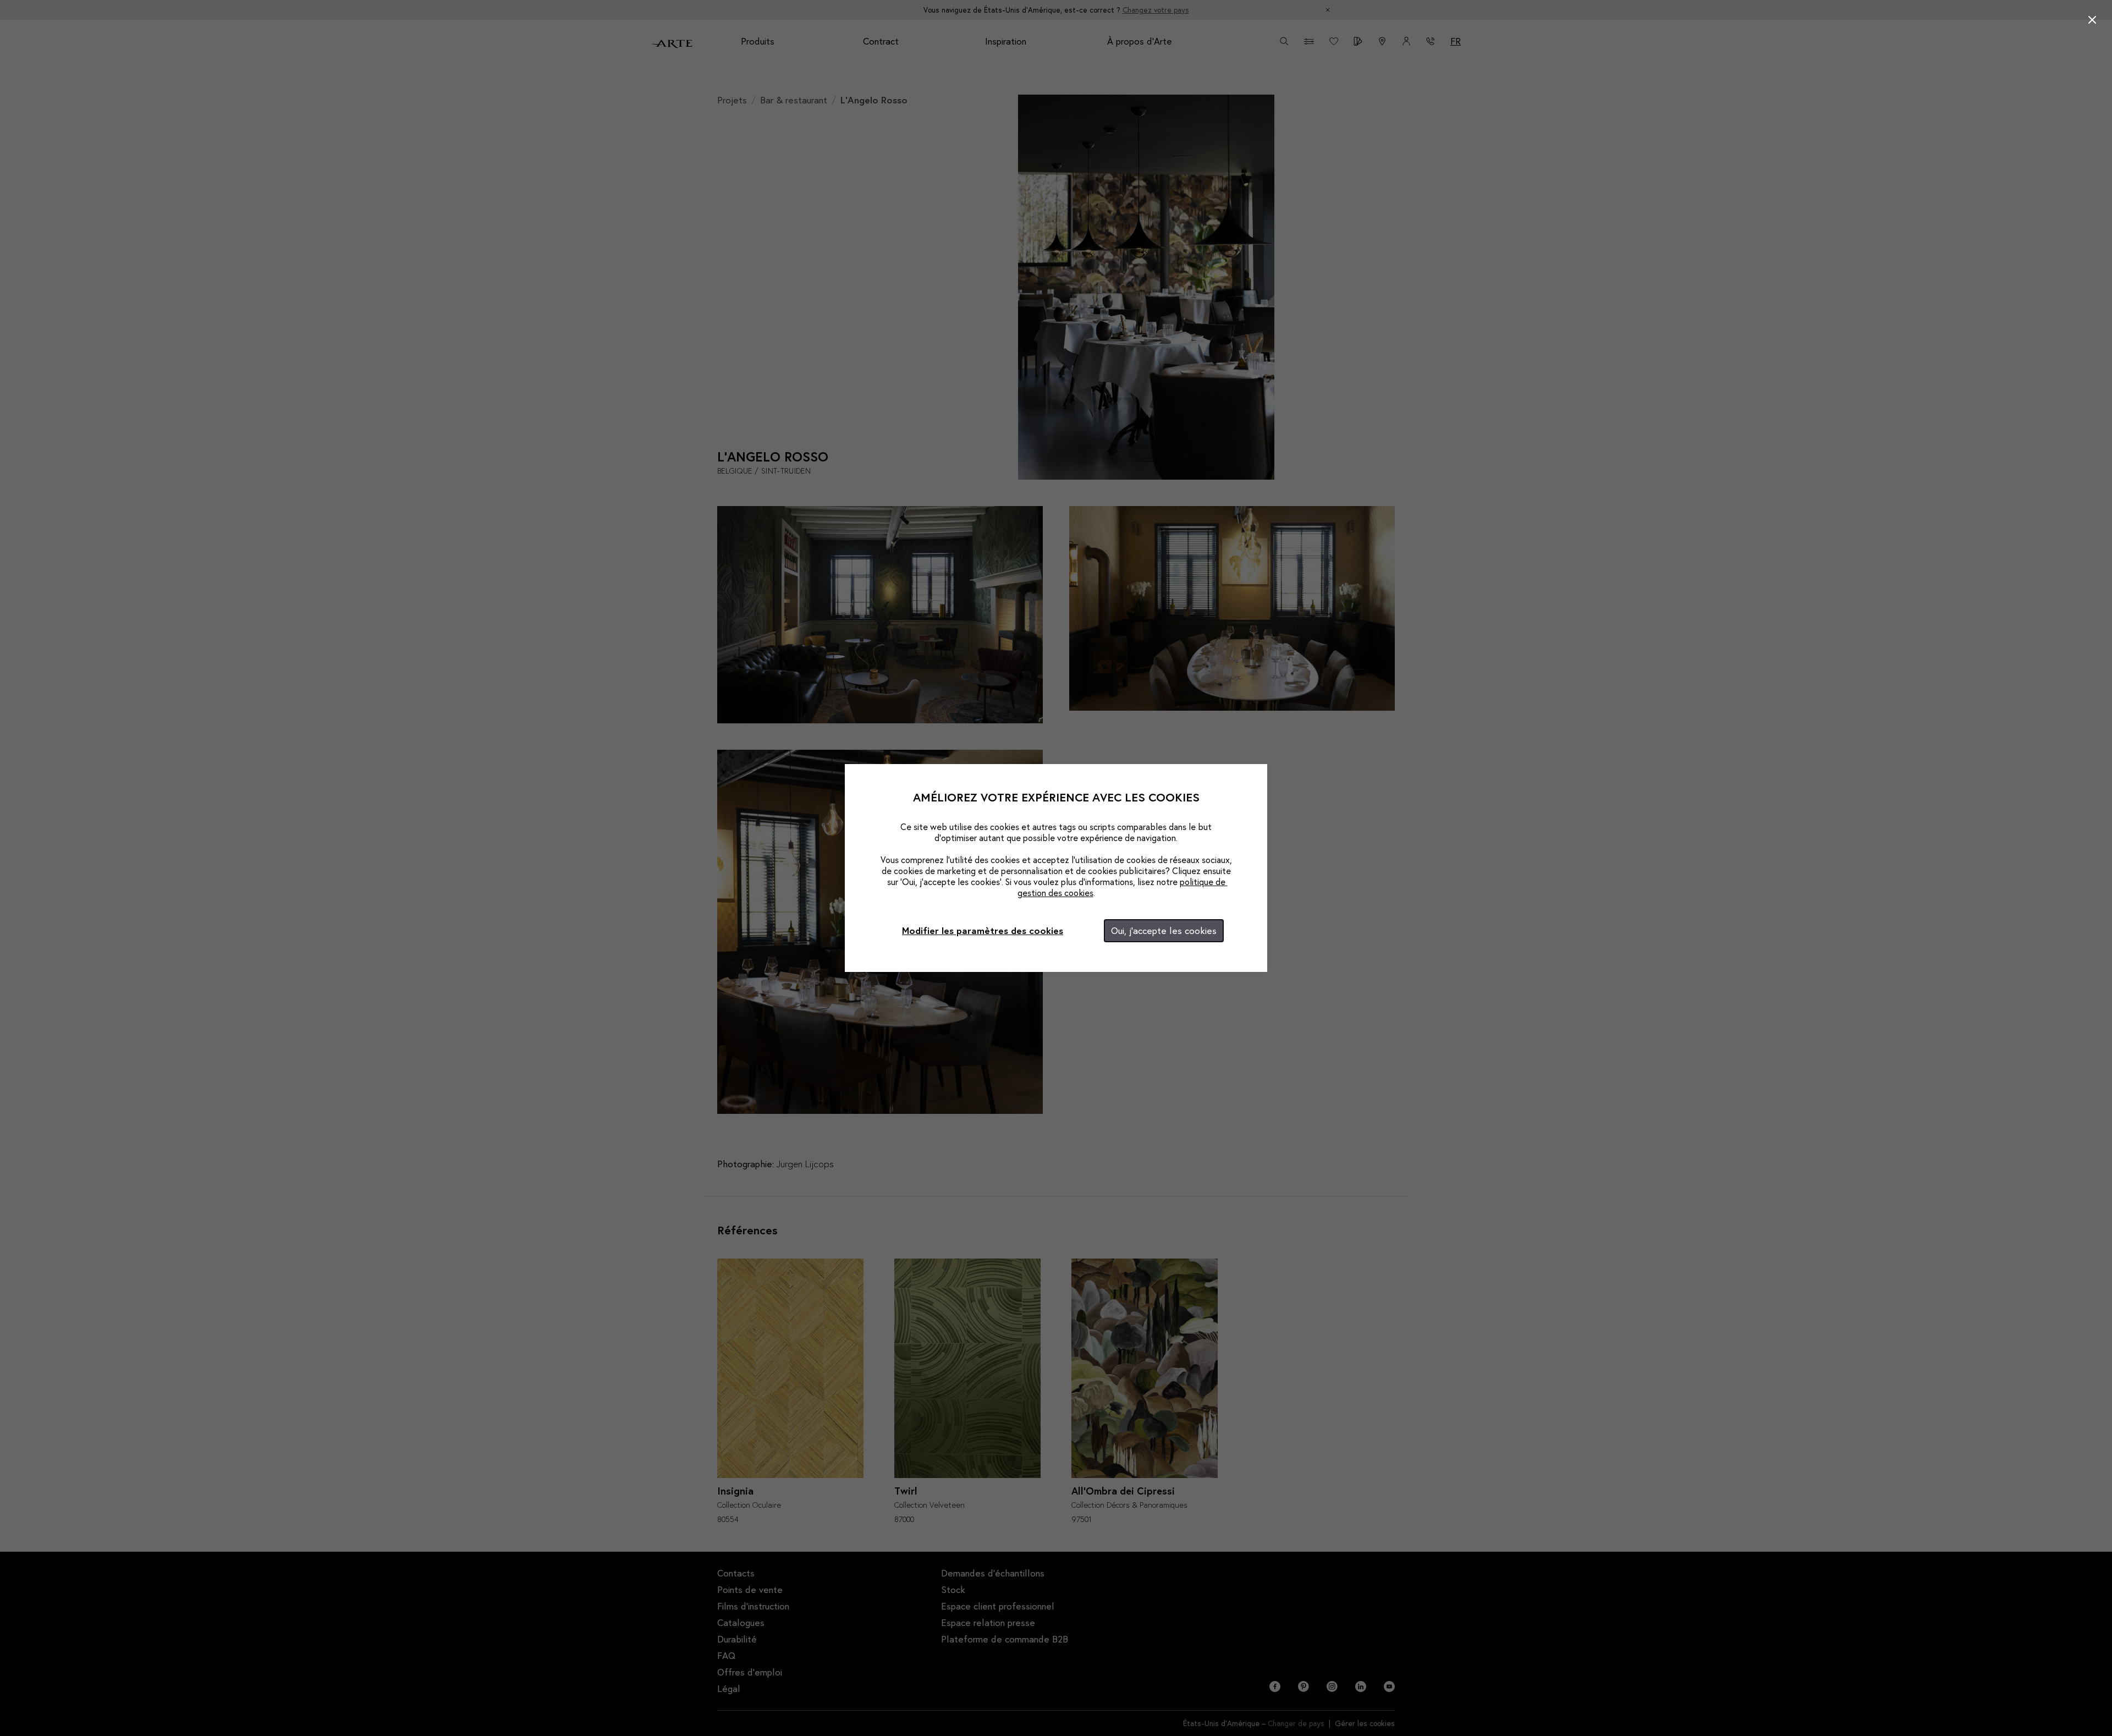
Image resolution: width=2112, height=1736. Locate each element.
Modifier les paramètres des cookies (983, 930)
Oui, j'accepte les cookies (1164, 930)
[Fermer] (2092, 20)
